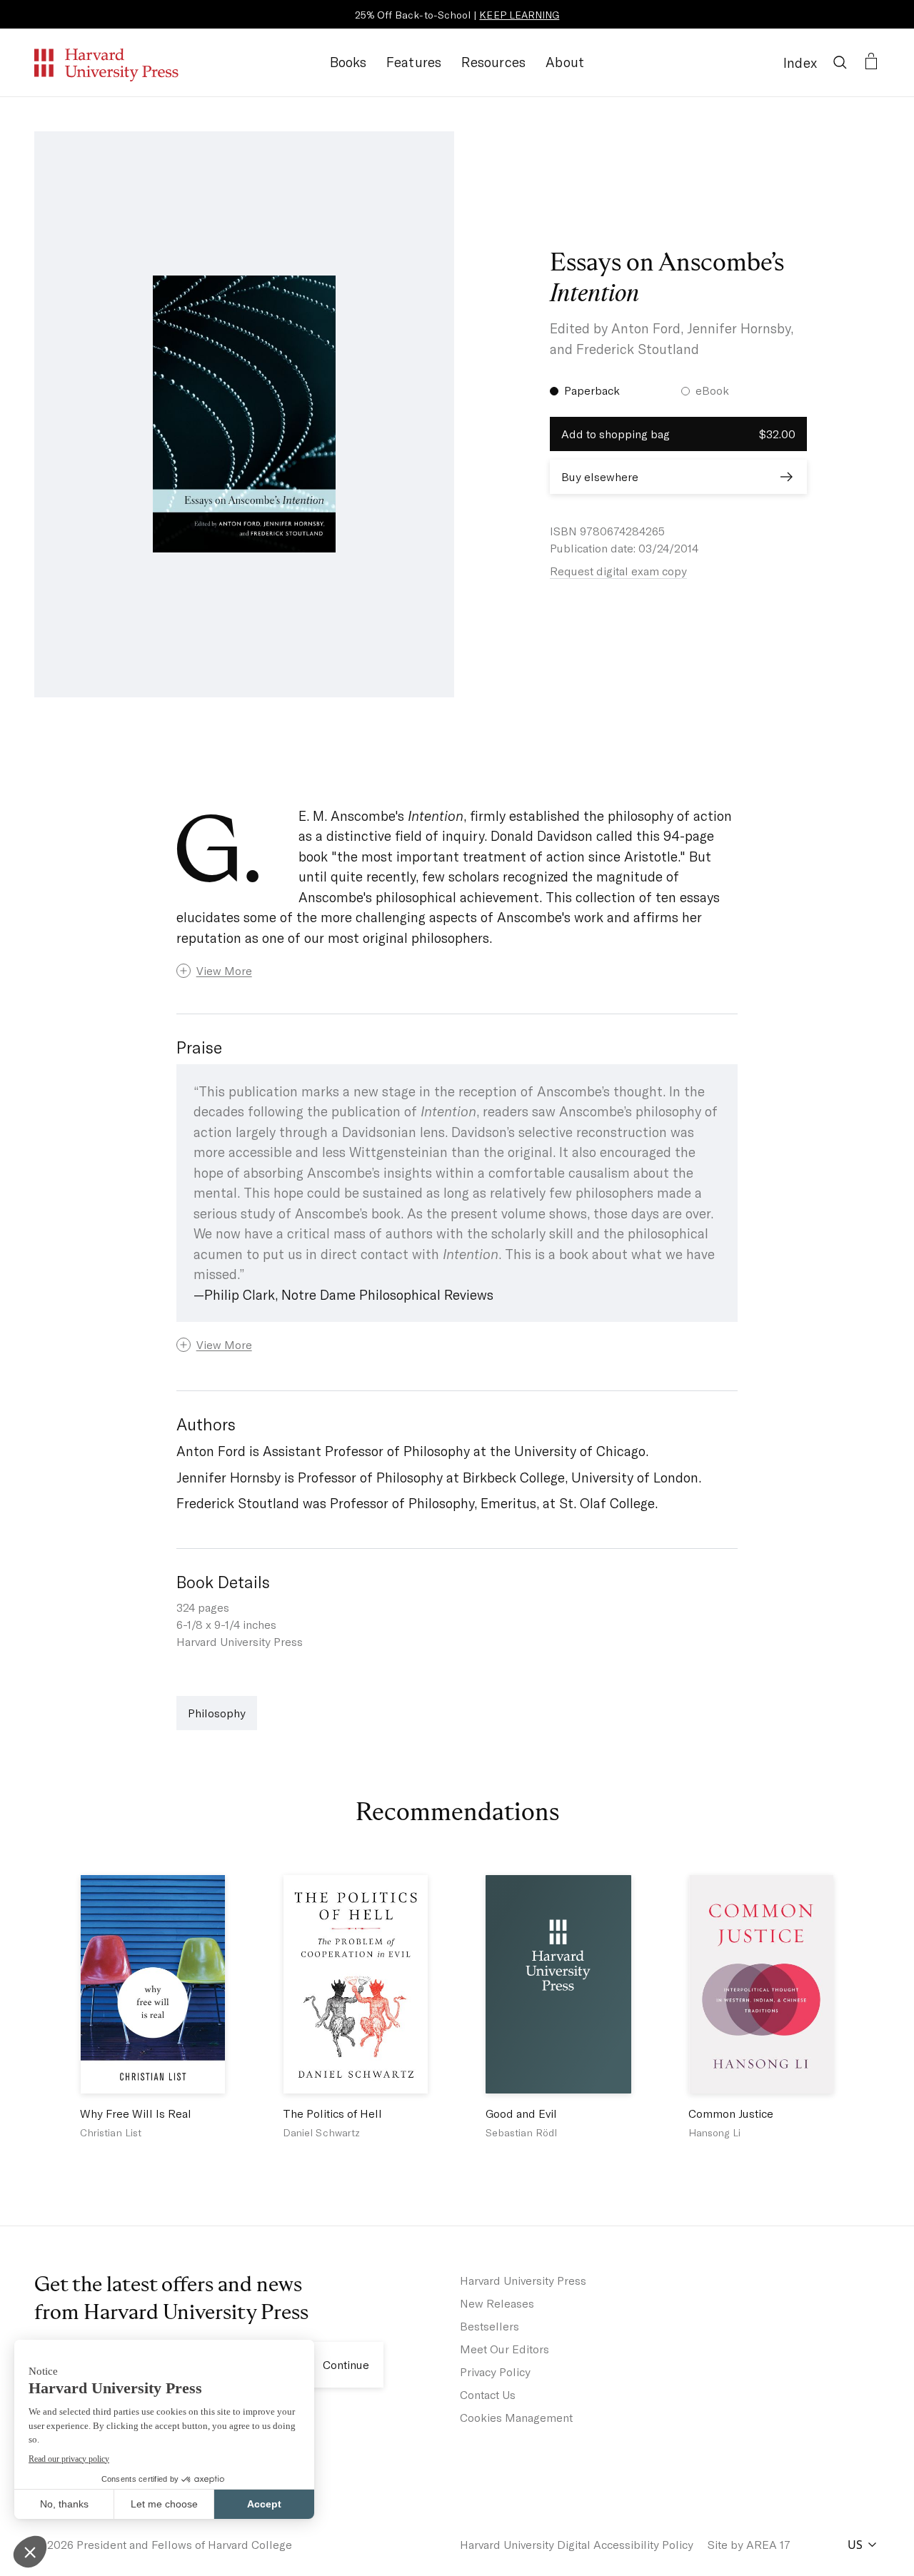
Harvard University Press (523, 2280)
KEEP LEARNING (519, 15)
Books (348, 62)
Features (414, 62)
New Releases (497, 2303)
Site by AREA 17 (749, 2544)
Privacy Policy (495, 2372)
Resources (493, 62)
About (565, 62)
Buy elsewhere (600, 476)
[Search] (840, 62)
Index (800, 62)
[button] (457, 971)
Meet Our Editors (504, 2349)
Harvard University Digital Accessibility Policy (577, 2544)
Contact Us (488, 2394)
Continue (346, 2364)
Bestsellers (489, 2326)
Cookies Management (516, 2417)
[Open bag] (871, 62)
